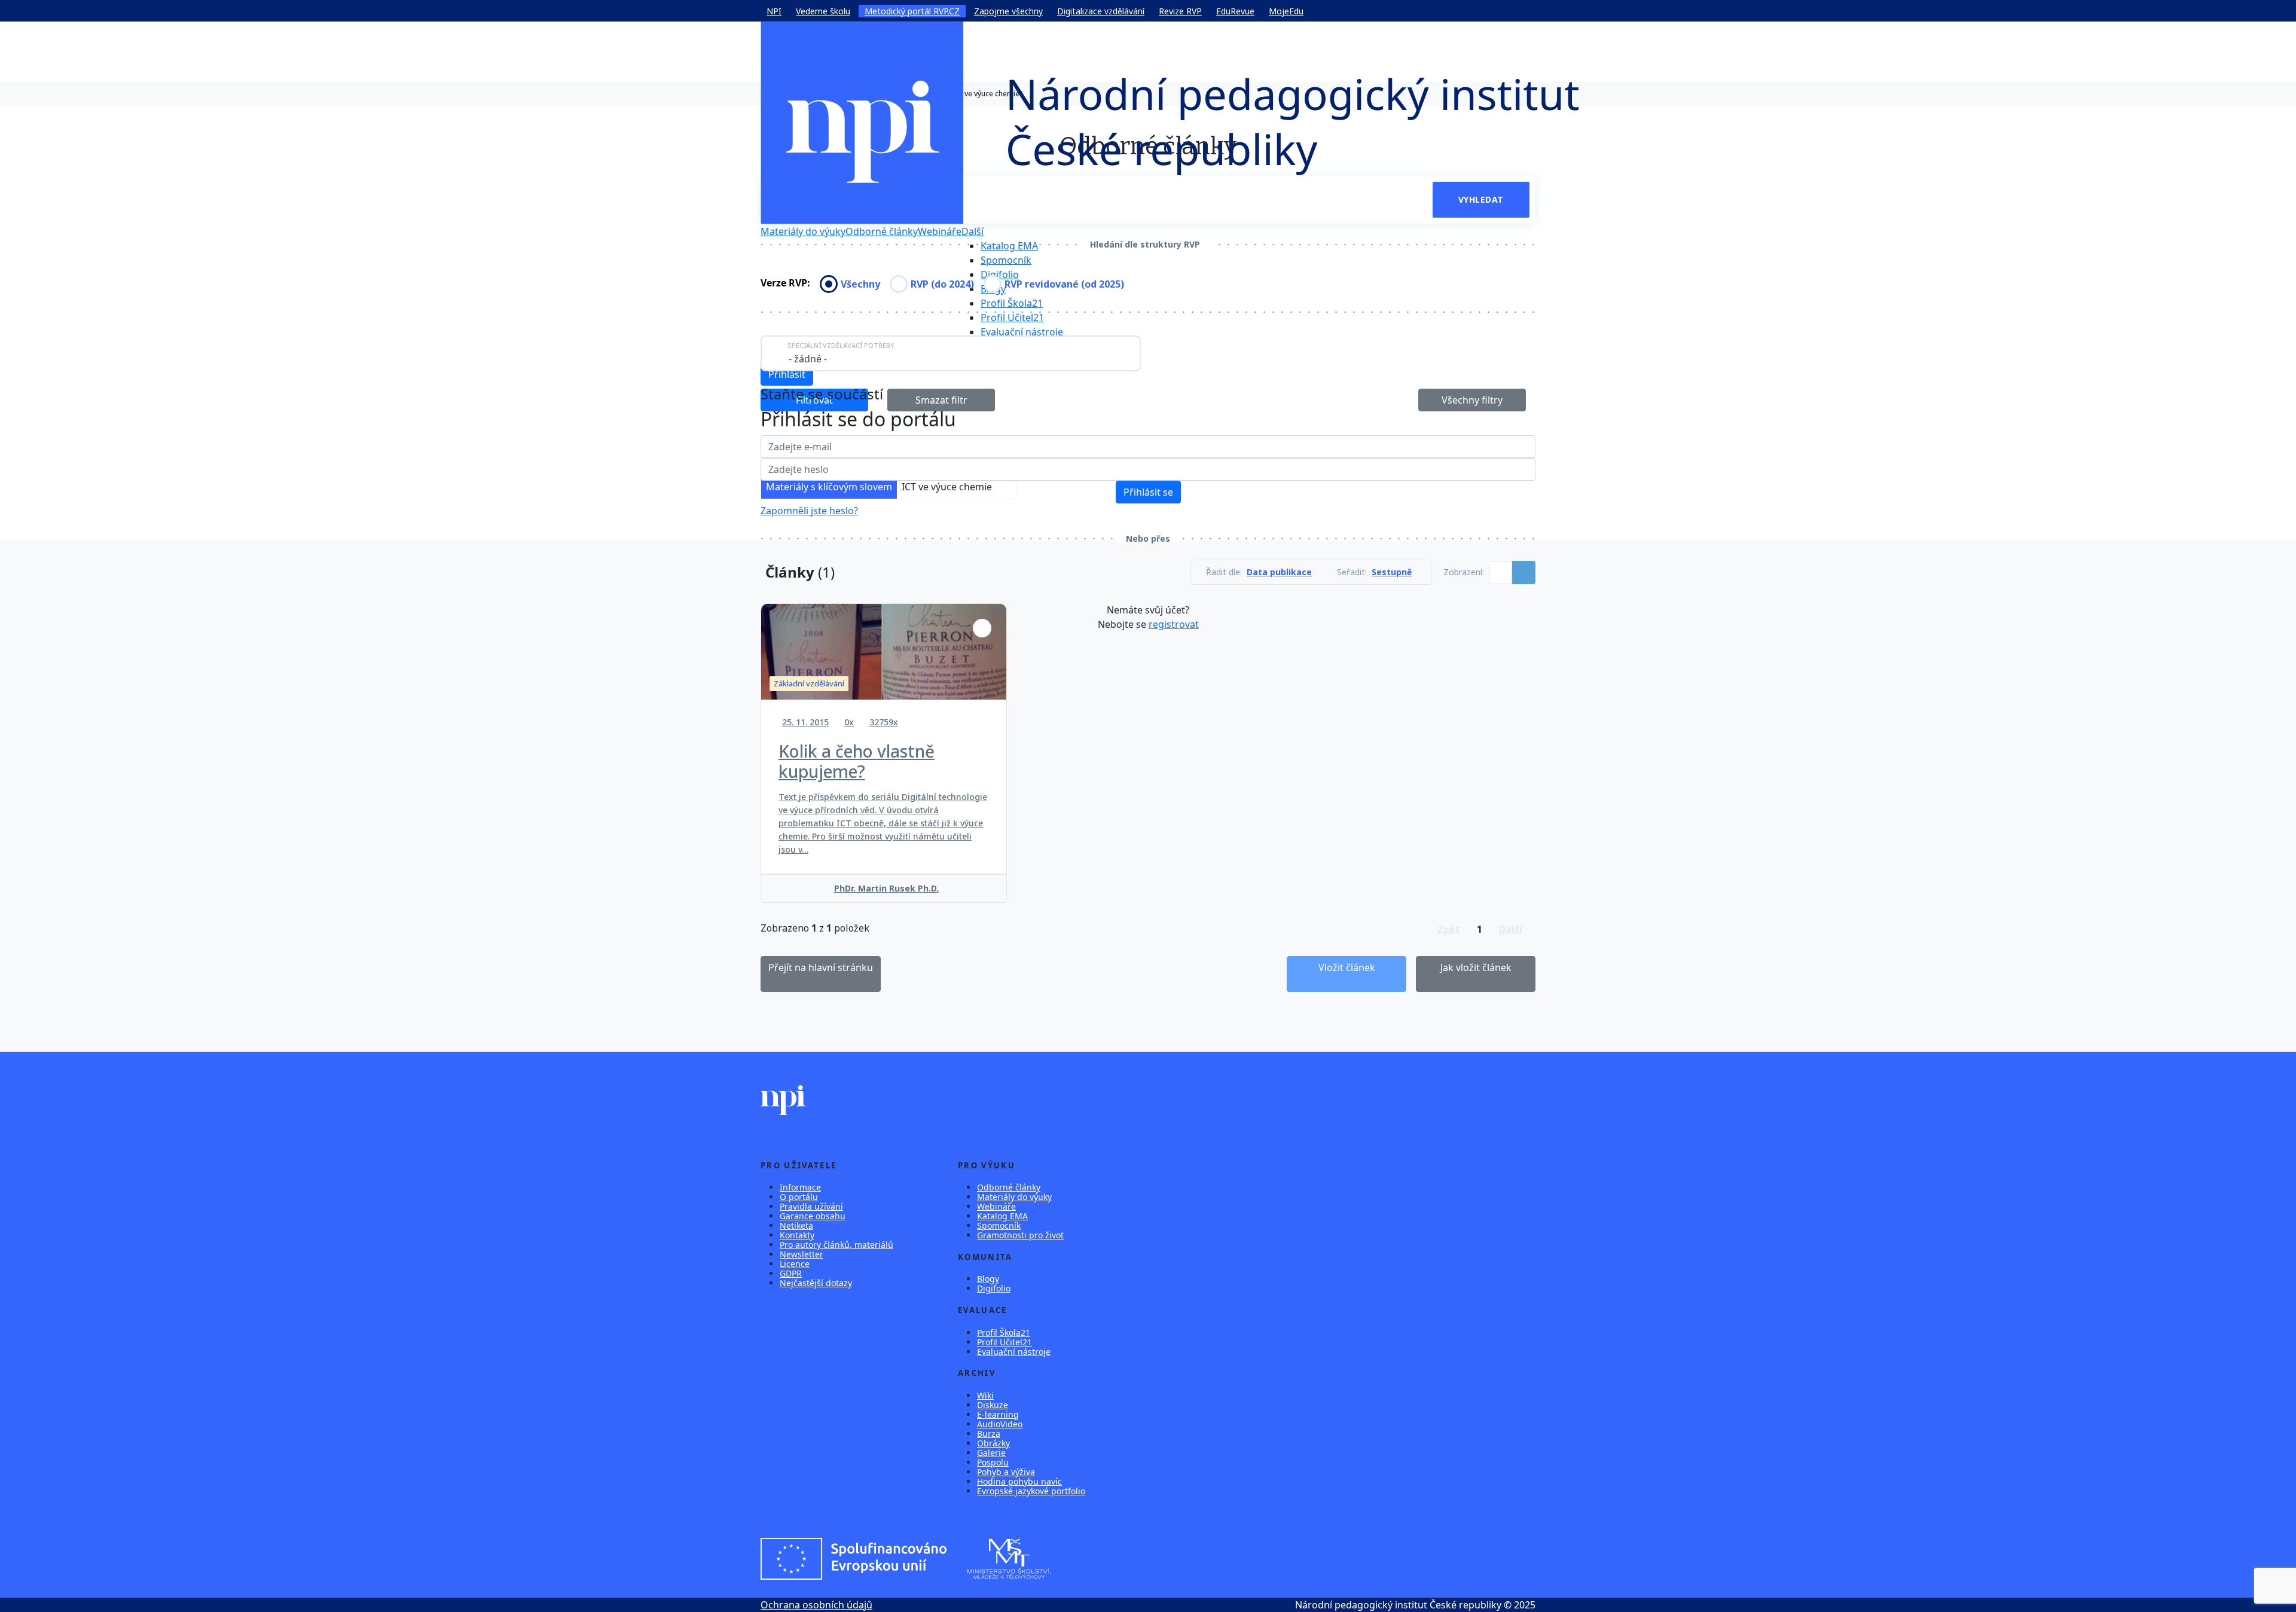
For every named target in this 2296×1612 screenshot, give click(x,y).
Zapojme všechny (1008, 11)
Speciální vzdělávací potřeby (841, 345)
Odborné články (882, 231)
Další (973, 231)
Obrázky (993, 1443)
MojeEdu (1286, 11)
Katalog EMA (1009, 246)
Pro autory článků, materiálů (836, 1245)
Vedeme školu (823, 11)
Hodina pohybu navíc (1019, 1481)
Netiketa (796, 1225)
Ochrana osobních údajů (816, 1605)
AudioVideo (1000, 1424)
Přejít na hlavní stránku (821, 967)
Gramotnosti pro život (1020, 1235)
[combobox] (951, 353)
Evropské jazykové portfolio (1031, 1491)
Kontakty (797, 1235)
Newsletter (802, 1254)
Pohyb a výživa (1006, 1472)
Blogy (988, 1279)
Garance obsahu (813, 1216)
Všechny (860, 284)
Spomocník (1006, 260)
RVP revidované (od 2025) (1064, 284)
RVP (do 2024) (942, 284)
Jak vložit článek (1476, 967)
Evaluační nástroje (1022, 332)
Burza (989, 1434)
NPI (774, 11)
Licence (795, 1264)
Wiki (985, 1395)
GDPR (791, 1273)
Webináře (940, 231)
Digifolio (1000, 274)
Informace (800, 1187)
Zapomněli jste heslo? (809, 511)
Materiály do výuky (803, 231)
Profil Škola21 (1012, 303)
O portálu (799, 1197)
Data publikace (1279, 572)
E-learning (998, 1414)
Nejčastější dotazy (816, 1283)
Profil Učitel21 (1012, 317)
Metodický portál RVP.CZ (912, 11)
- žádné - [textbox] (808, 359)
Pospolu (993, 1462)
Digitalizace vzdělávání (1101, 11)
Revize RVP (1180, 11)
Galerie (991, 1453)
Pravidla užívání (811, 1206)
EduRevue (1235, 11)
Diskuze (993, 1405)
